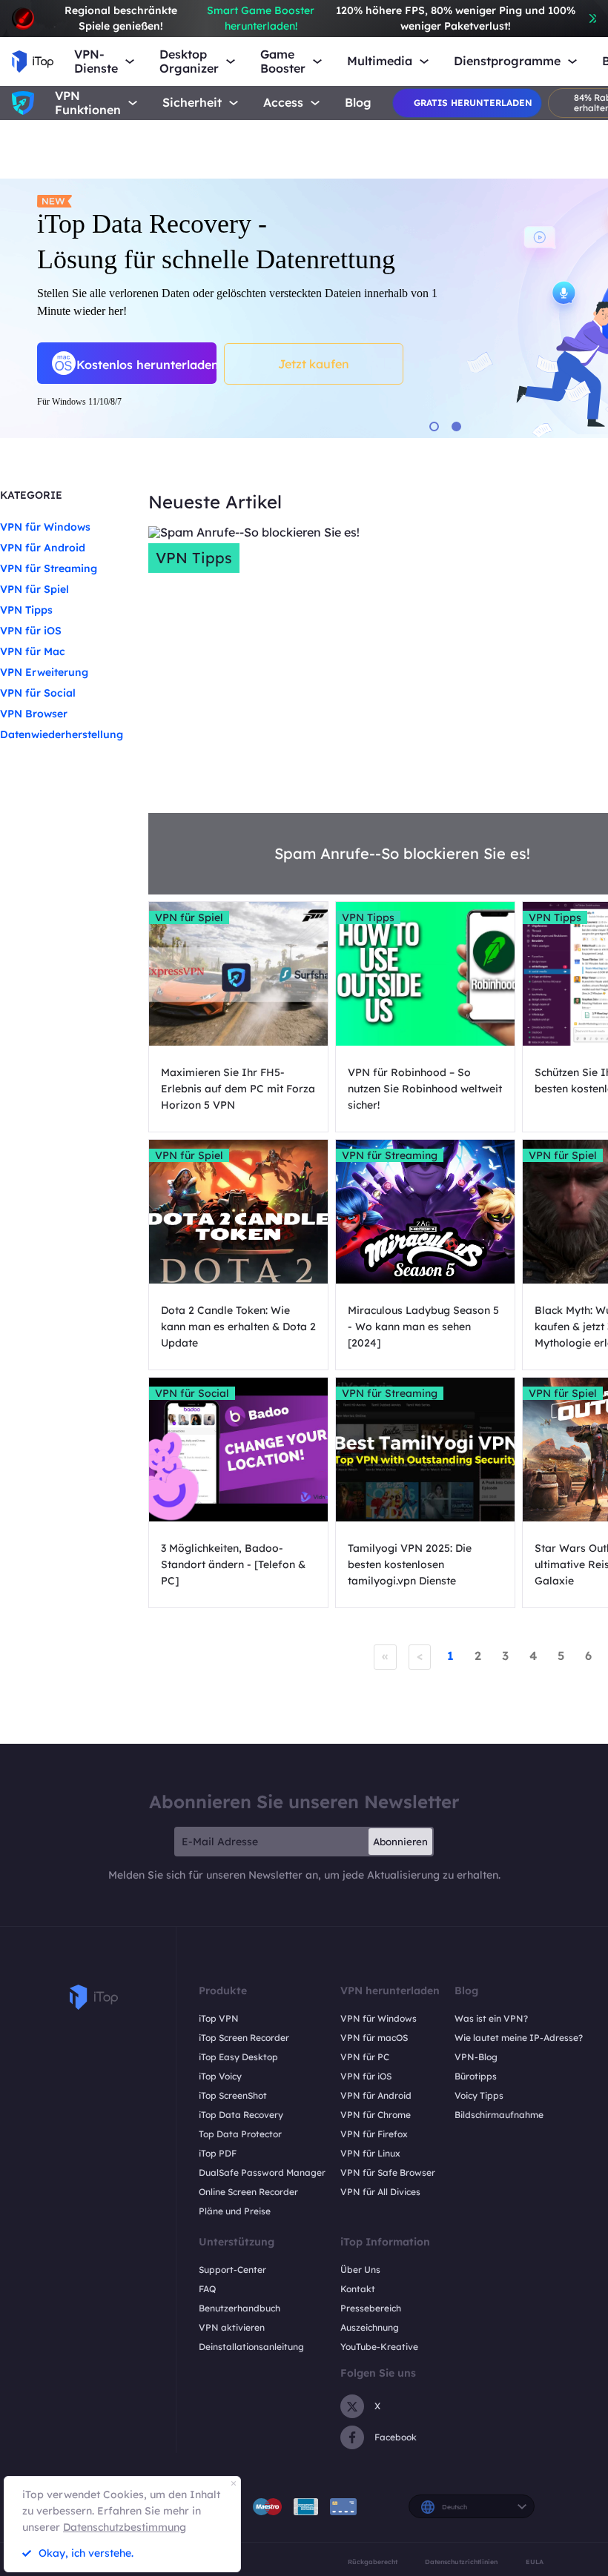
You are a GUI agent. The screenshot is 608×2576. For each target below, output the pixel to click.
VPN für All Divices (380, 2192)
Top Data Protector (240, 2134)
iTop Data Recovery (241, 2115)
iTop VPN (219, 2018)
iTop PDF (218, 2153)
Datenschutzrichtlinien (461, 2562)
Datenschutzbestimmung (125, 2527)
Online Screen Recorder (248, 2192)
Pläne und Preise (235, 2211)
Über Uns (360, 2270)
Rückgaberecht (373, 2562)
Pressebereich (371, 2308)
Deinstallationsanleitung (251, 2347)
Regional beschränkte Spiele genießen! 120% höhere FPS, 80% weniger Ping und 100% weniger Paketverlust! (320, 18)
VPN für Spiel (34, 589)
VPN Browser (34, 714)
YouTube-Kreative (379, 2347)
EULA (535, 2562)
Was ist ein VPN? (491, 2018)
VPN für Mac (33, 651)
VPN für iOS (31, 631)
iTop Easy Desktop (238, 2057)
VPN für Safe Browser (388, 2172)
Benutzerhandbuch (239, 2308)
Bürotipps (476, 2076)
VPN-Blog (476, 2057)
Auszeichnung (370, 2327)
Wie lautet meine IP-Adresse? (519, 2038)
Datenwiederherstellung (62, 734)
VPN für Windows (45, 527)
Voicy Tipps (479, 2095)
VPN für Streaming (49, 568)
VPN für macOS (374, 2038)
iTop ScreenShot (233, 2095)
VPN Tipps (26, 610)
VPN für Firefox (374, 2134)
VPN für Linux (370, 2153)
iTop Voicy (220, 2076)
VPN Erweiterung (44, 672)
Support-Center (232, 2270)
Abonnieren (400, 1842)
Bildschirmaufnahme (499, 2115)
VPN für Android (43, 548)
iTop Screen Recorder (244, 2038)
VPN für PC (365, 2057)
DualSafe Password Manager (262, 2172)
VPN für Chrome (376, 2115)
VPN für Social (38, 693)
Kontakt (358, 2289)
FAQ (207, 2289)
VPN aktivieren (232, 2327)
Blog (358, 103)
